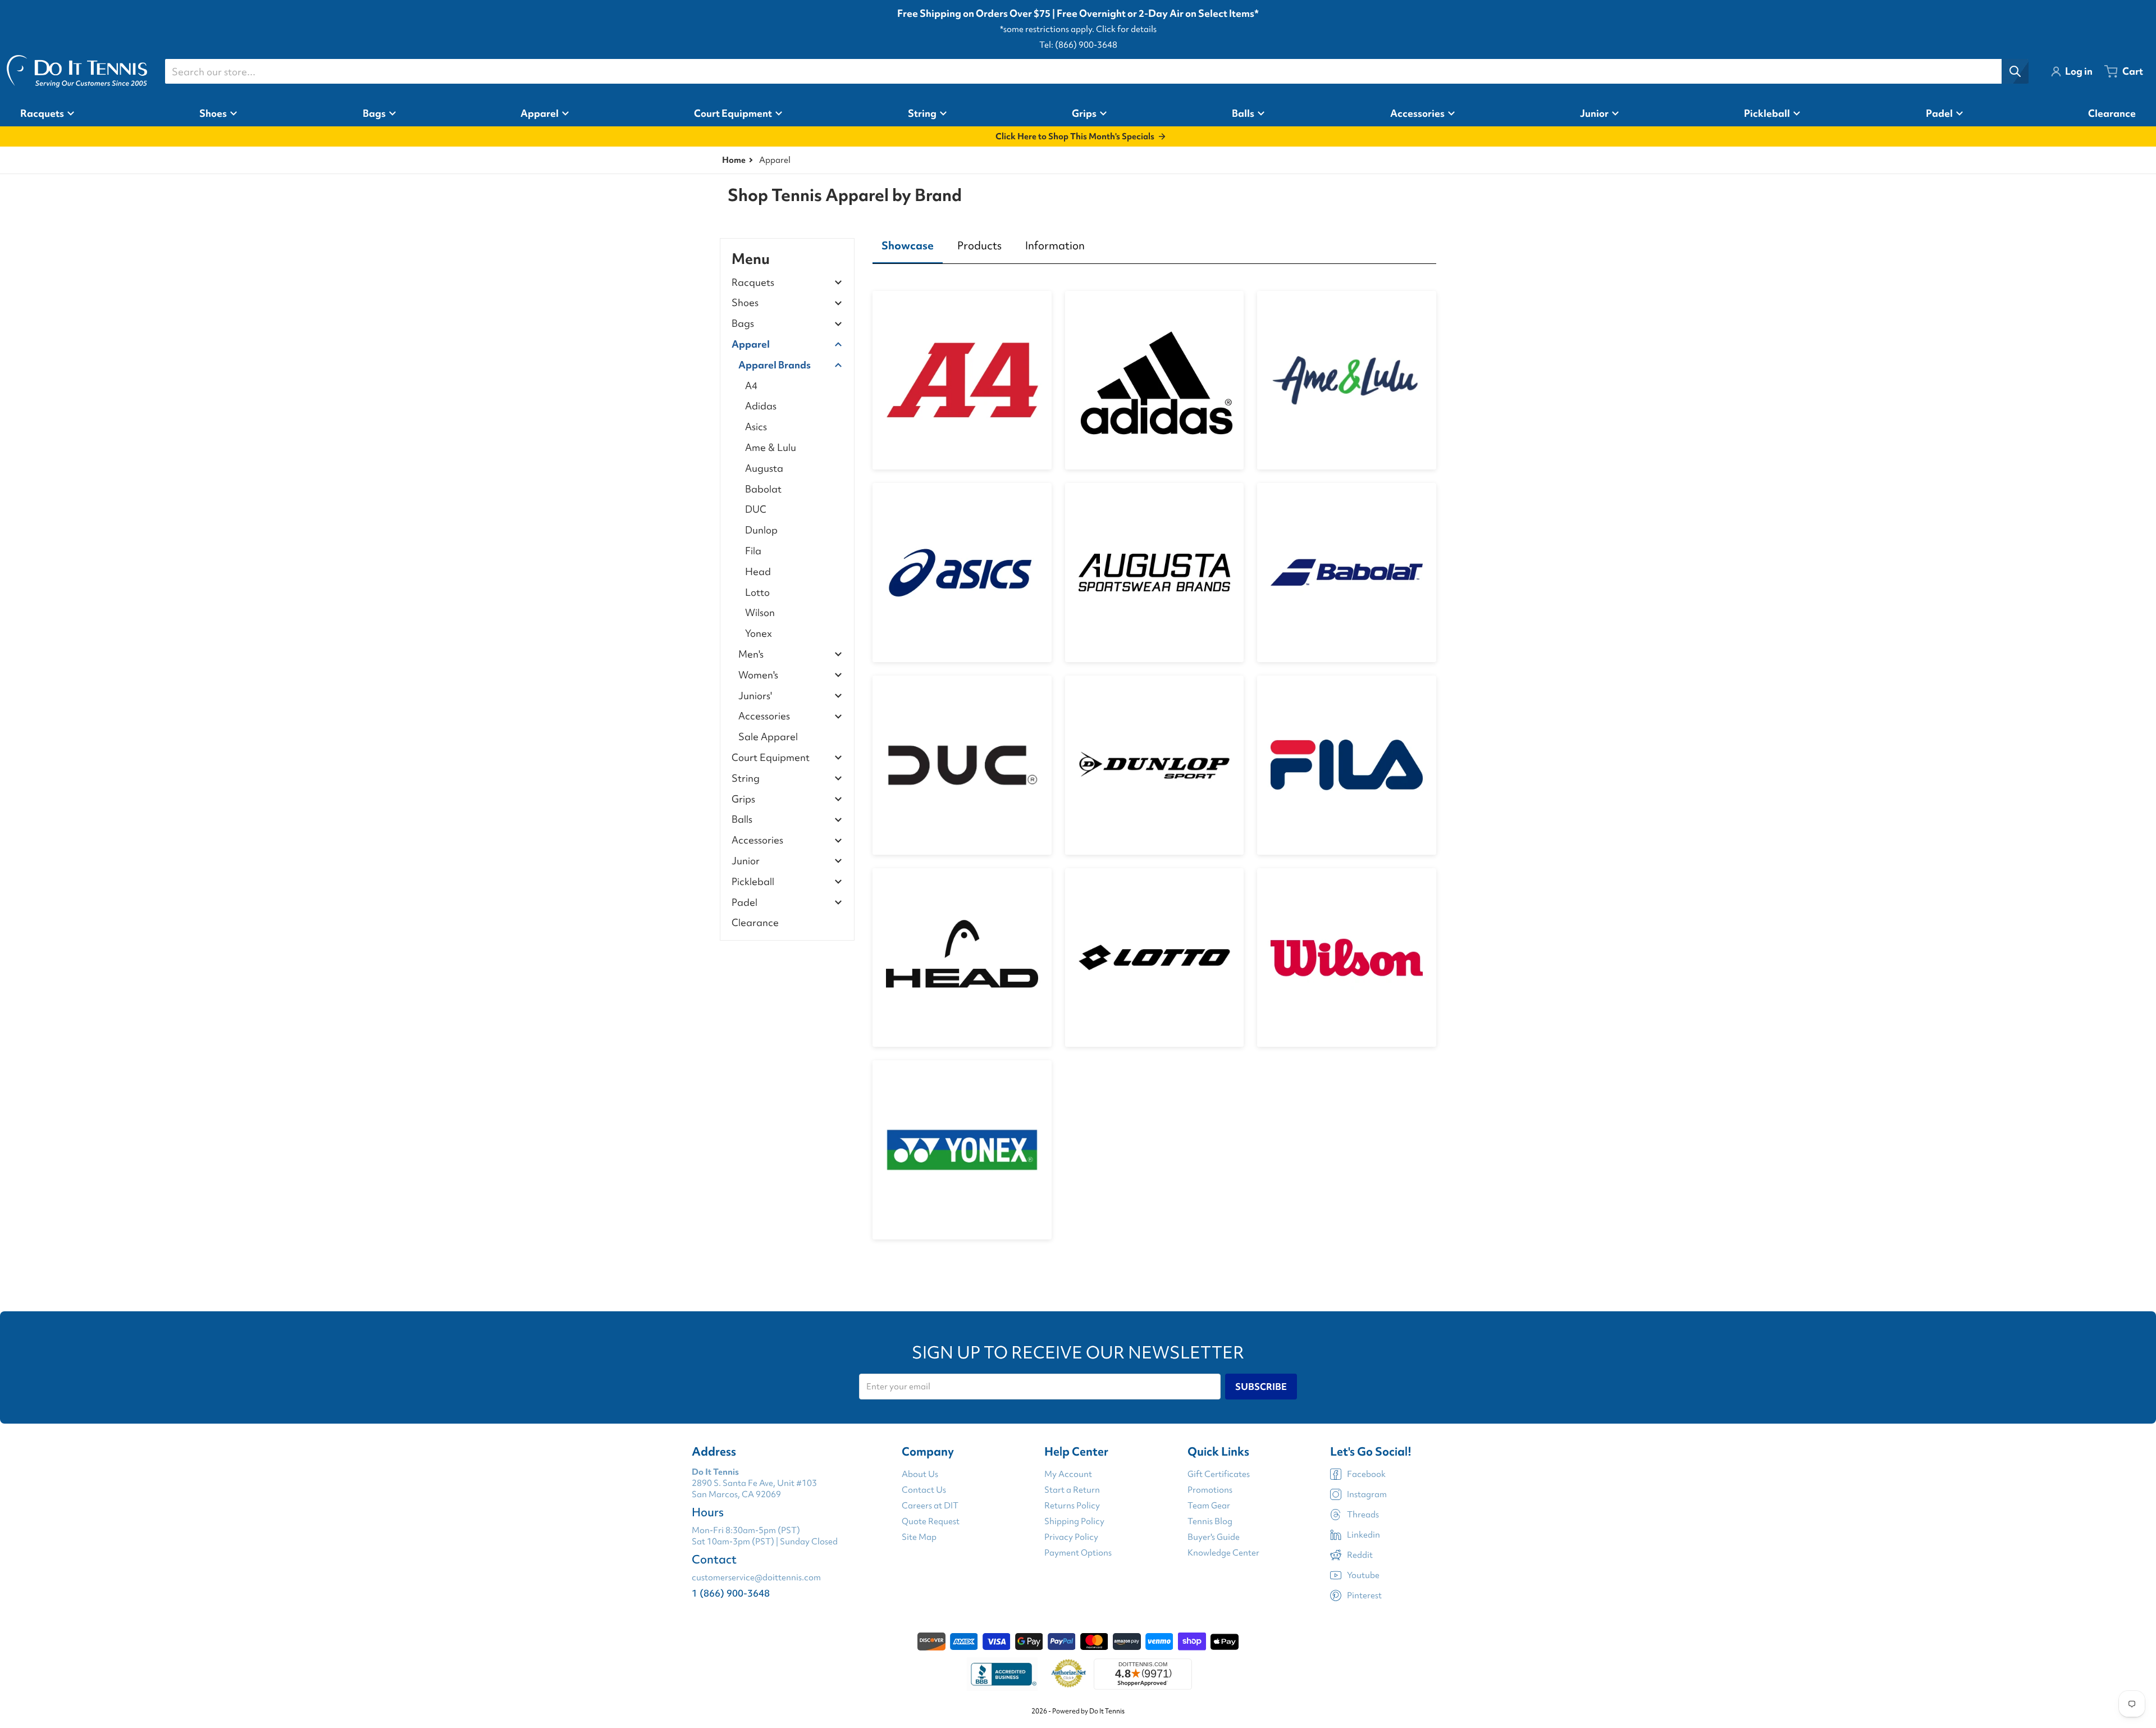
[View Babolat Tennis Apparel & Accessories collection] (1347, 573)
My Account (1068, 1474)
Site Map (919, 1537)
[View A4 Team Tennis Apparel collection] (962, 380)
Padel (744, 903)
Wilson (760, 612)
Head (758, 571)
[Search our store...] (2015, 71)
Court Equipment (771, 758)
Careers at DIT (930, 1506)
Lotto (757, 592)
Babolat (763, 489)
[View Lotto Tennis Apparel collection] (1155, 958)
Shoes (745, 303)
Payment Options (1078, 1553)
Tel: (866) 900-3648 (1078, 45)
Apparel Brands (775, 365)
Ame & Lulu (771, 447)
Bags (743, 324)
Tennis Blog (1210, 1521)
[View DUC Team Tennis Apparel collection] (962, 765)
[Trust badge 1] (1002, 1674)
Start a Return (1072, 1490)
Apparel (751, 345)
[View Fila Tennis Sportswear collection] (1347, 765)
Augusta (764, 468)
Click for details (1126, 29)
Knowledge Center (1223, 1553)
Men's (751, 655)
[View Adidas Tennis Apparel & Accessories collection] (1155, 380)
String (746, 779)
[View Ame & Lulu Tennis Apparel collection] (1347, 380)
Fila (753, 551)
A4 (751, 386)
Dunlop (761, 530)
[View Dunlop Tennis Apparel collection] (1155, 765)
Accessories (764, 716)
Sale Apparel (768, 737)
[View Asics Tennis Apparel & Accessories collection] (962, 573)
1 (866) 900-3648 (731, 1593)
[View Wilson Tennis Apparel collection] (1347, 958)
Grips (743, 799)
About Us (920, 1474)
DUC (756, 509)
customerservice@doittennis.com (756, 1577)
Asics (756, 427)
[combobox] (1097, 71)
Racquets (753, 283)
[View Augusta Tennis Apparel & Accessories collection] (1155, 573)
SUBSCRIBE (1261, 1387)
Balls (742, 820)
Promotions (1210, 1490)
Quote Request (931, 1521)
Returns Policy (1072, 1506)
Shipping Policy (1074, 1521)
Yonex (759, 633)
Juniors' (755, 696)
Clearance (755, 922)
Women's (758, 675)
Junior (746, 861)
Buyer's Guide (1214, 1537)
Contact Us (924, 1490)
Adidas (761, 406)
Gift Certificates (1219, 1474)
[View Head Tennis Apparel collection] (962, 958)
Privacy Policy (1071, 1537)
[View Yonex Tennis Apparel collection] (962, 1150)
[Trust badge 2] (1069, 1674)
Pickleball (753, 882)
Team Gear (1209, 1506)
